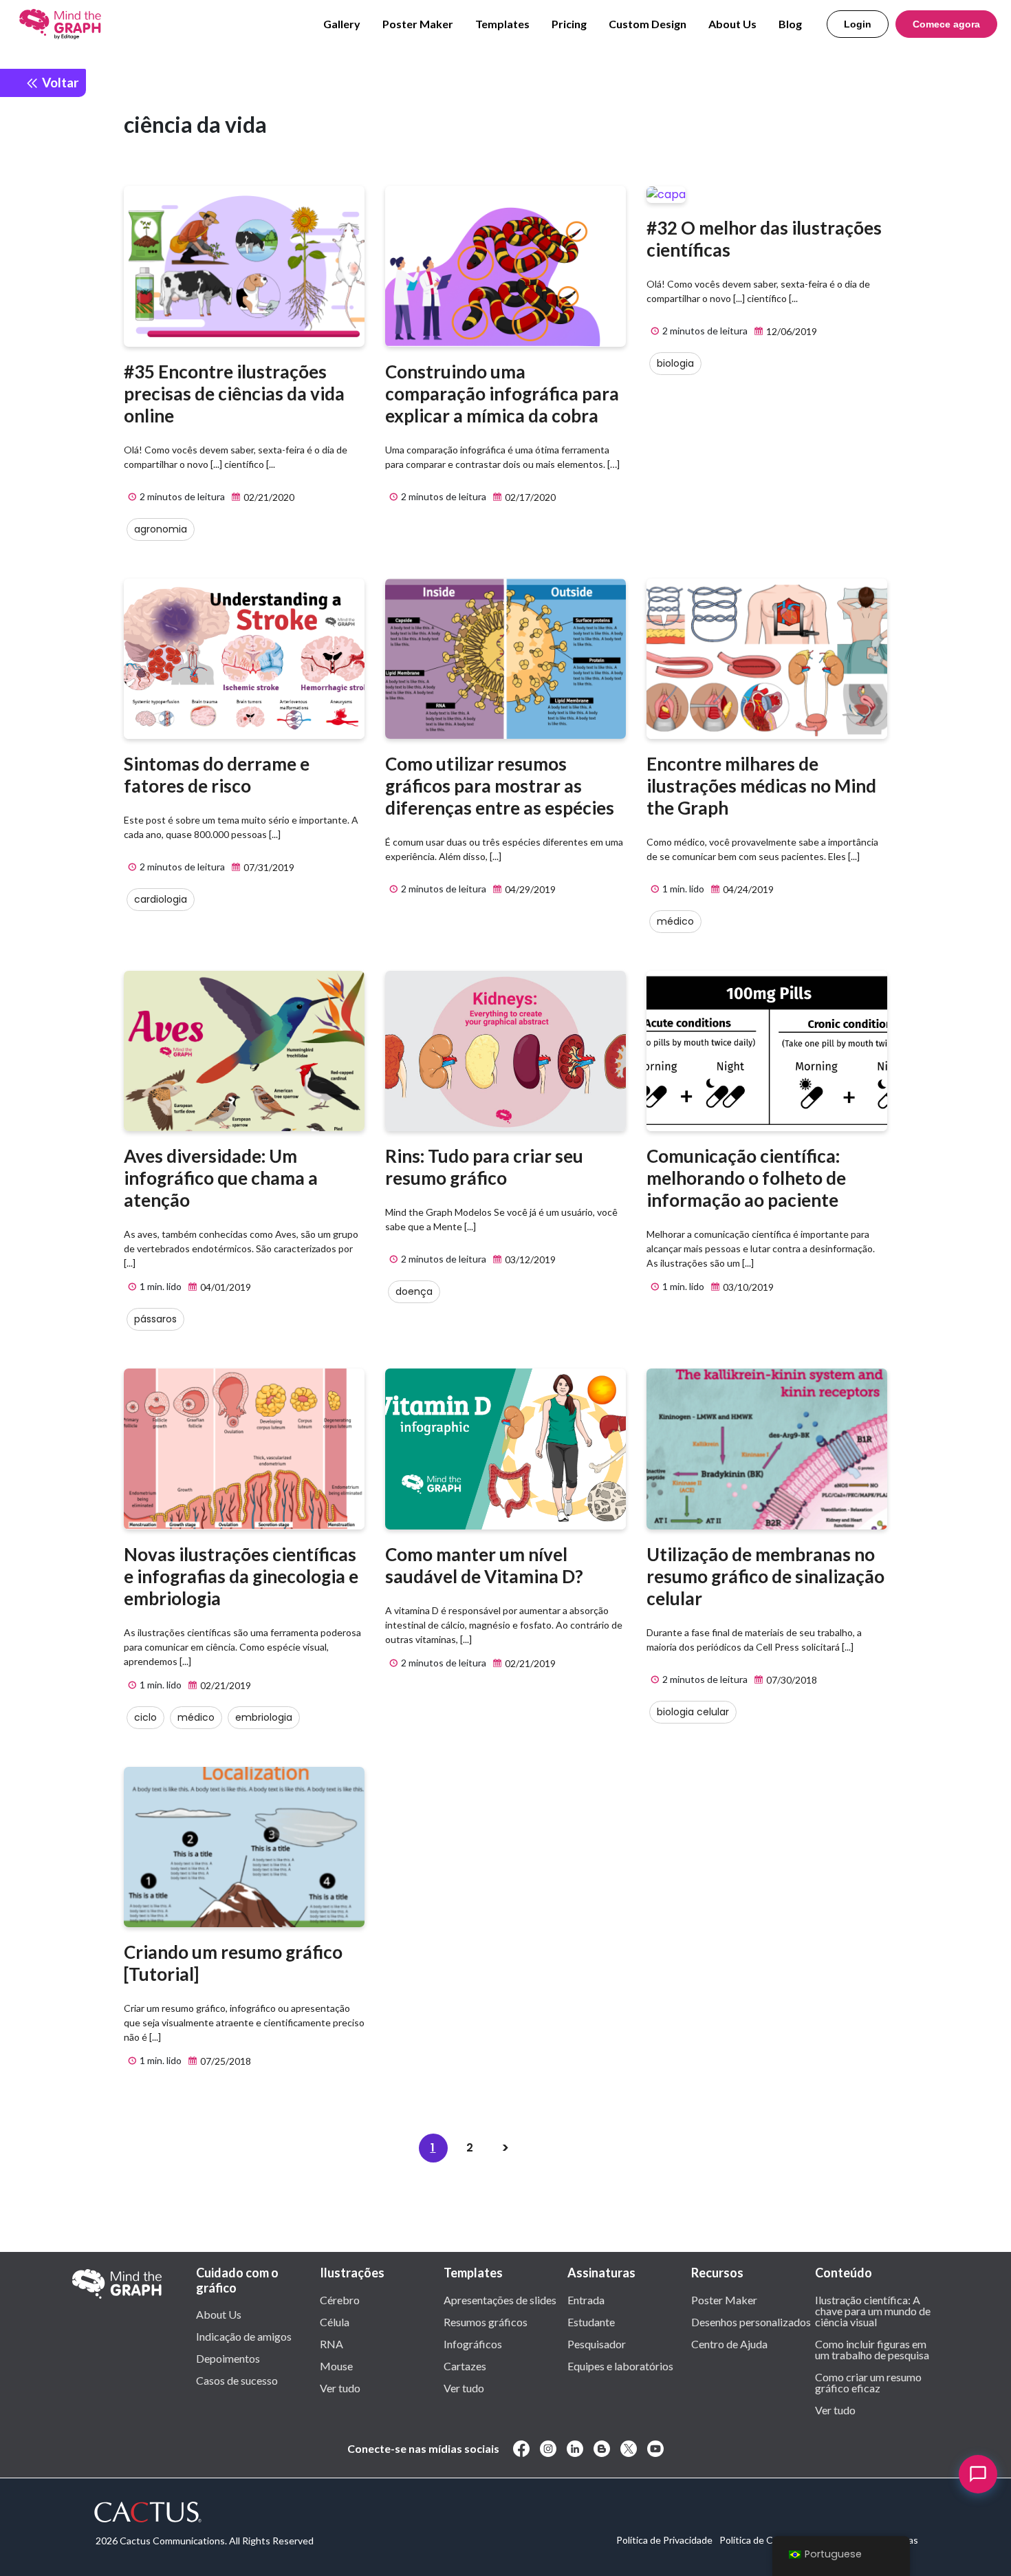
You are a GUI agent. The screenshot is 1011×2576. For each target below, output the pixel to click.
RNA (331, 2343)
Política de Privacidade (664, 2540)
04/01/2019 (225, 1287)
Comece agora (946, 24)
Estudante (591, 2321)
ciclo (145, 1717)
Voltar (59, 82)
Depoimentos (228, 2358)
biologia (675, 363)
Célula (335, 2321)
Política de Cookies (760, 2540)
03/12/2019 (529, 1259)
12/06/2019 (791, 331)
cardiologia (161, 899)
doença (414, 1291)
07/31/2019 (268, 867)
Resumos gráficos (486, 2321)
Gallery (342, 24)
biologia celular (693, 1712)
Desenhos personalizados (751, 2321)
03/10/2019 (747, 1287)
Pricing (569, 24)
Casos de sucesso (237, 2380)
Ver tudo (340, 2387)
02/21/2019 (225, 1685)
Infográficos (473, 2343)
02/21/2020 (268, 497)
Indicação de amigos (244, 2336)
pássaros (155, 1319)
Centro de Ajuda (729, 2343)
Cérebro (340, 2299)
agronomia (161, 529)
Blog (790, 24)
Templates (502, 24)
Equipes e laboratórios (620, 2365)
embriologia (264, 1717)
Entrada (586, 2299)
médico (675, 921)
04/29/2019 (529, 889)
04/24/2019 (747, 889)
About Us (732, 24)
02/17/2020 (529, 497)
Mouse (336, 2365)
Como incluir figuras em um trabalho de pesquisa (872, 2349)
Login (858, 24)
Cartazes (465, 2365)
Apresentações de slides (500, 2299)
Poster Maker (418, 24)
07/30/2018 (791, 1680)
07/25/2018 (225, 2061)
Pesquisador (597, 2343)
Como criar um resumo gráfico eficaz (868, 2382)
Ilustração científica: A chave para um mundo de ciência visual (873, 2310)
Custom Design (648, 24)
